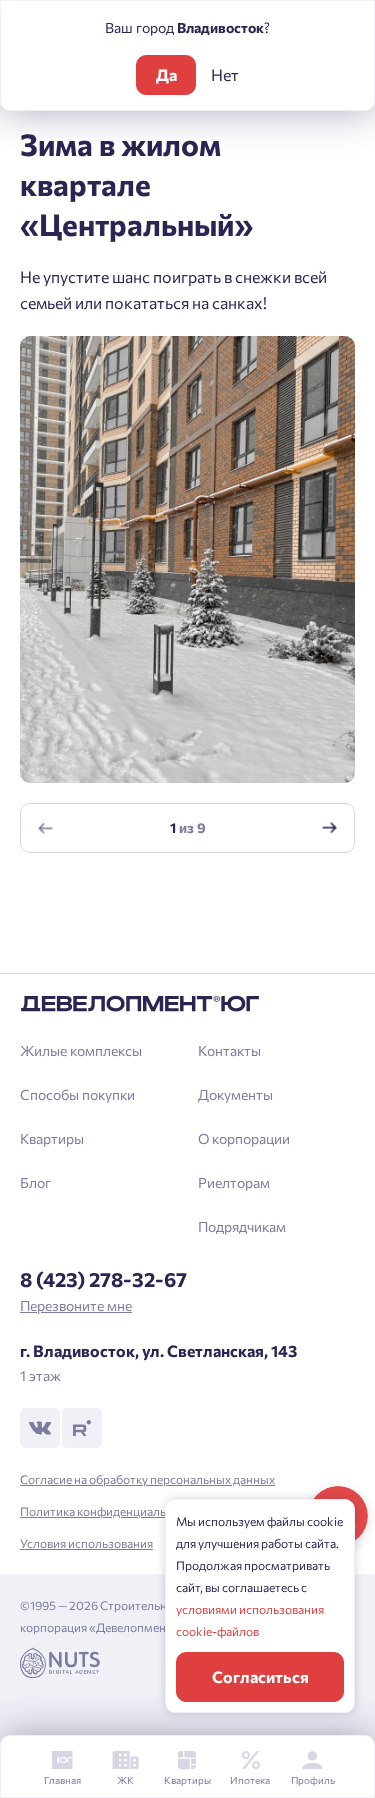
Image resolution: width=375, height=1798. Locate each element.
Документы (235, 1094)
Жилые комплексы (81, 1050)
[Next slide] (330, 827)
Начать (188, 946)
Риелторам (234, 1182)
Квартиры (52, 1138)
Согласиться (260, 1676)
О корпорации (244, 1138)
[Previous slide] (46, 827)
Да (166, 74)
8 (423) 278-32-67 (103, 1279)
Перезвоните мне (76, 1305)
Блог (35, 1182)
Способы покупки (77, 1094)
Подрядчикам (242, 1226)
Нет (225, 74)
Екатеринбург (85, 946)
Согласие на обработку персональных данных (147, 1479)
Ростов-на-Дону (94, 912)
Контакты (229, 1050)
